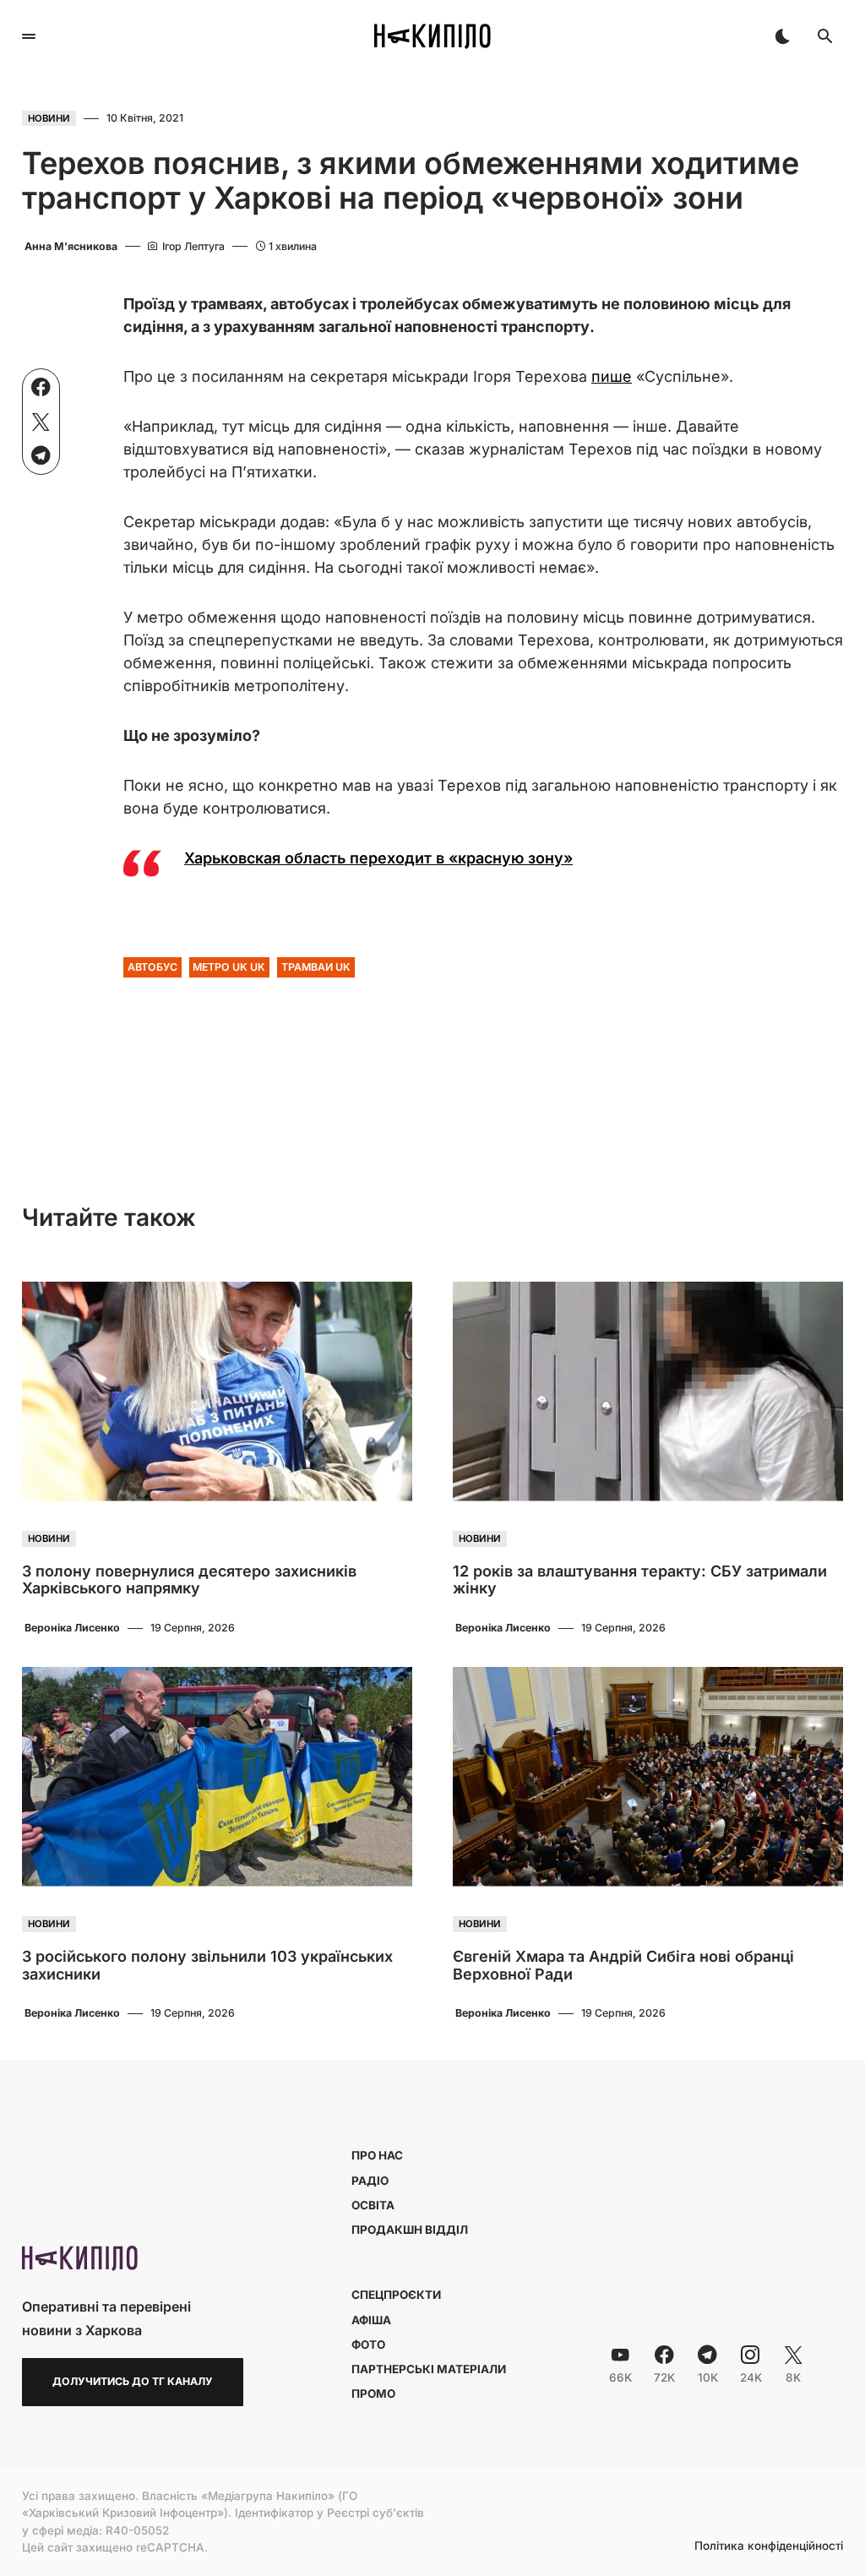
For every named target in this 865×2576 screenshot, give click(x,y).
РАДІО (370, 2181)
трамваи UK (316, 967)
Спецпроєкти (396, 2295)
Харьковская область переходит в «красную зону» (378, 858)
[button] (29, 36)
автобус (152, 967)
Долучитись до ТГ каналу (133, 2381)
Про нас (377, 2155)
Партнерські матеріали (429, 2369)
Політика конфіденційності (769, 2546)
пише (612, 376)
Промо (373, 2394)
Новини (49, 118)
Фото (368, 2345)
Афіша (371, 2320)
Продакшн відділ (410, 2230)
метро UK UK (229, 967)
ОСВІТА (373, 2205)
